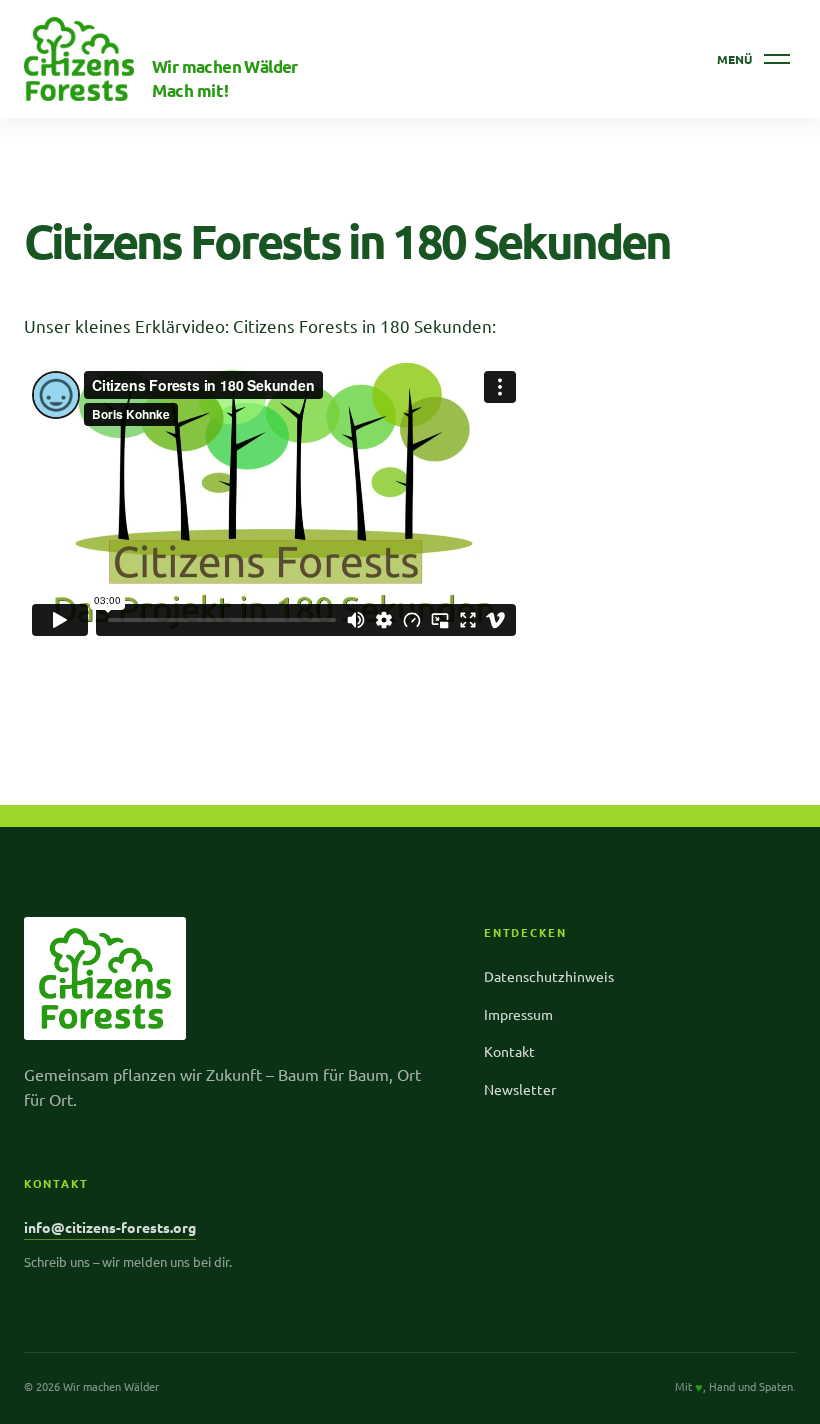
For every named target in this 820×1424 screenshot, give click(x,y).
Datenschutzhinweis (549, 976)
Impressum (518, 1014)
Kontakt (509, 1051)
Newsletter (520, 1089)
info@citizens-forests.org (110, 1227)
